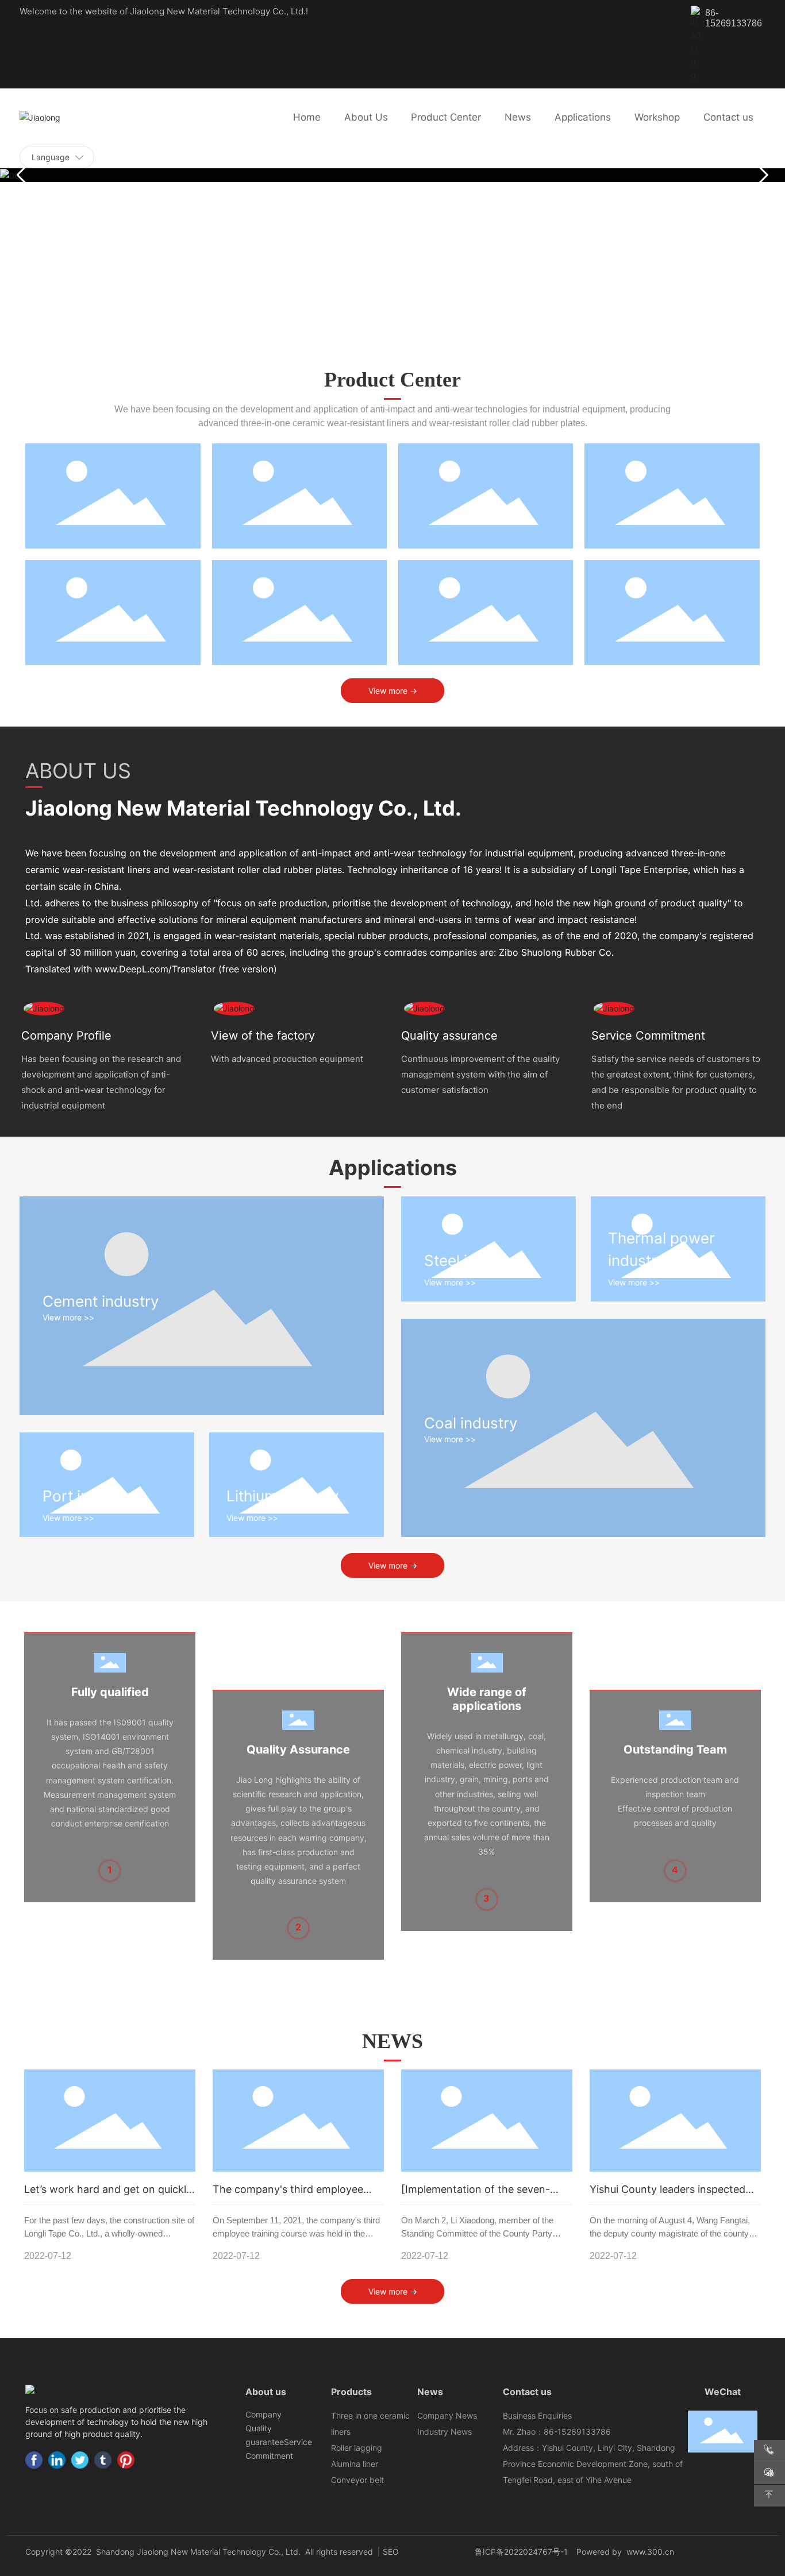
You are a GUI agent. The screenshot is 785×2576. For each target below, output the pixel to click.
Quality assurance (449, 1036)
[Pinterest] (126, 2460)
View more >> (68, 1317)
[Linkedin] (57, 2460)
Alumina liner (355, 2464)
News (430, 2392)
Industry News (445, 2432)
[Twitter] (80, 2460)
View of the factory (263, 1036)
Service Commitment (648, 1036)
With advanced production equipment (287, 1059)
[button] (762, 175)
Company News (447, 2415)
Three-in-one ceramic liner (113, 500)
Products (351, 2392)
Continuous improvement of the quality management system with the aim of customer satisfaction (480, 1074)
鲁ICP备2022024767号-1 (521, 2552)
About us (266, 2392)
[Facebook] (34, 2460)
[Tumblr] (103, 2460)
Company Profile (66, 1036)
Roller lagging (357, 2448)
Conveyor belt (357, 2480)
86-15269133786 (734, 18)
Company (263, 2414)
